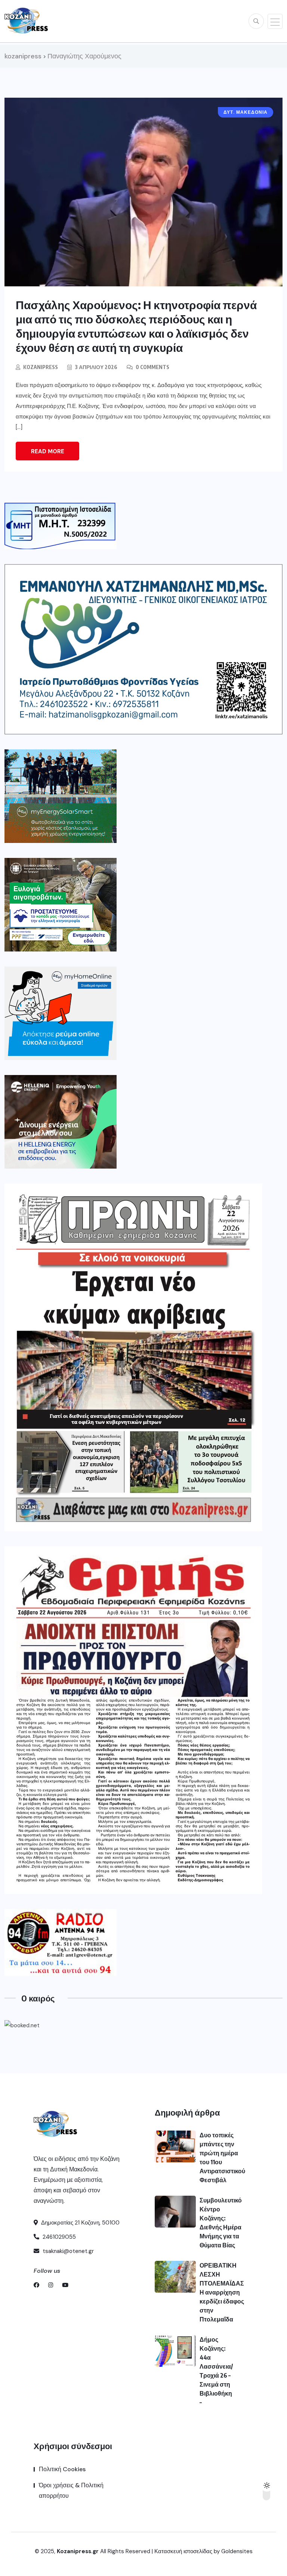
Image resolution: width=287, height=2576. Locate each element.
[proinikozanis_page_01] (133, 1357)
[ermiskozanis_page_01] (133, 1720)
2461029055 (58, 2237)
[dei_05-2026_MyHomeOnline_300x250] (61, 1013)
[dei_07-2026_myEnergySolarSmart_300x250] (61, 796)
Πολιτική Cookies (62, 2469)
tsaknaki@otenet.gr (67, 2251)
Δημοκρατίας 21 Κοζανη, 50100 (80, 2223)
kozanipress (41, 367)
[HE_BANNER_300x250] (61, 1122)
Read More (48, 451)
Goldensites (237, 2551)
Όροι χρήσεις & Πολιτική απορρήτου (71, 2490)
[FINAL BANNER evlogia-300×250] (61, 905)
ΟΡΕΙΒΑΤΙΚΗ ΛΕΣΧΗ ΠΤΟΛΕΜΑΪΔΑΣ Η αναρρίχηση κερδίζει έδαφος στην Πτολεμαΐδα (222, 2292)
